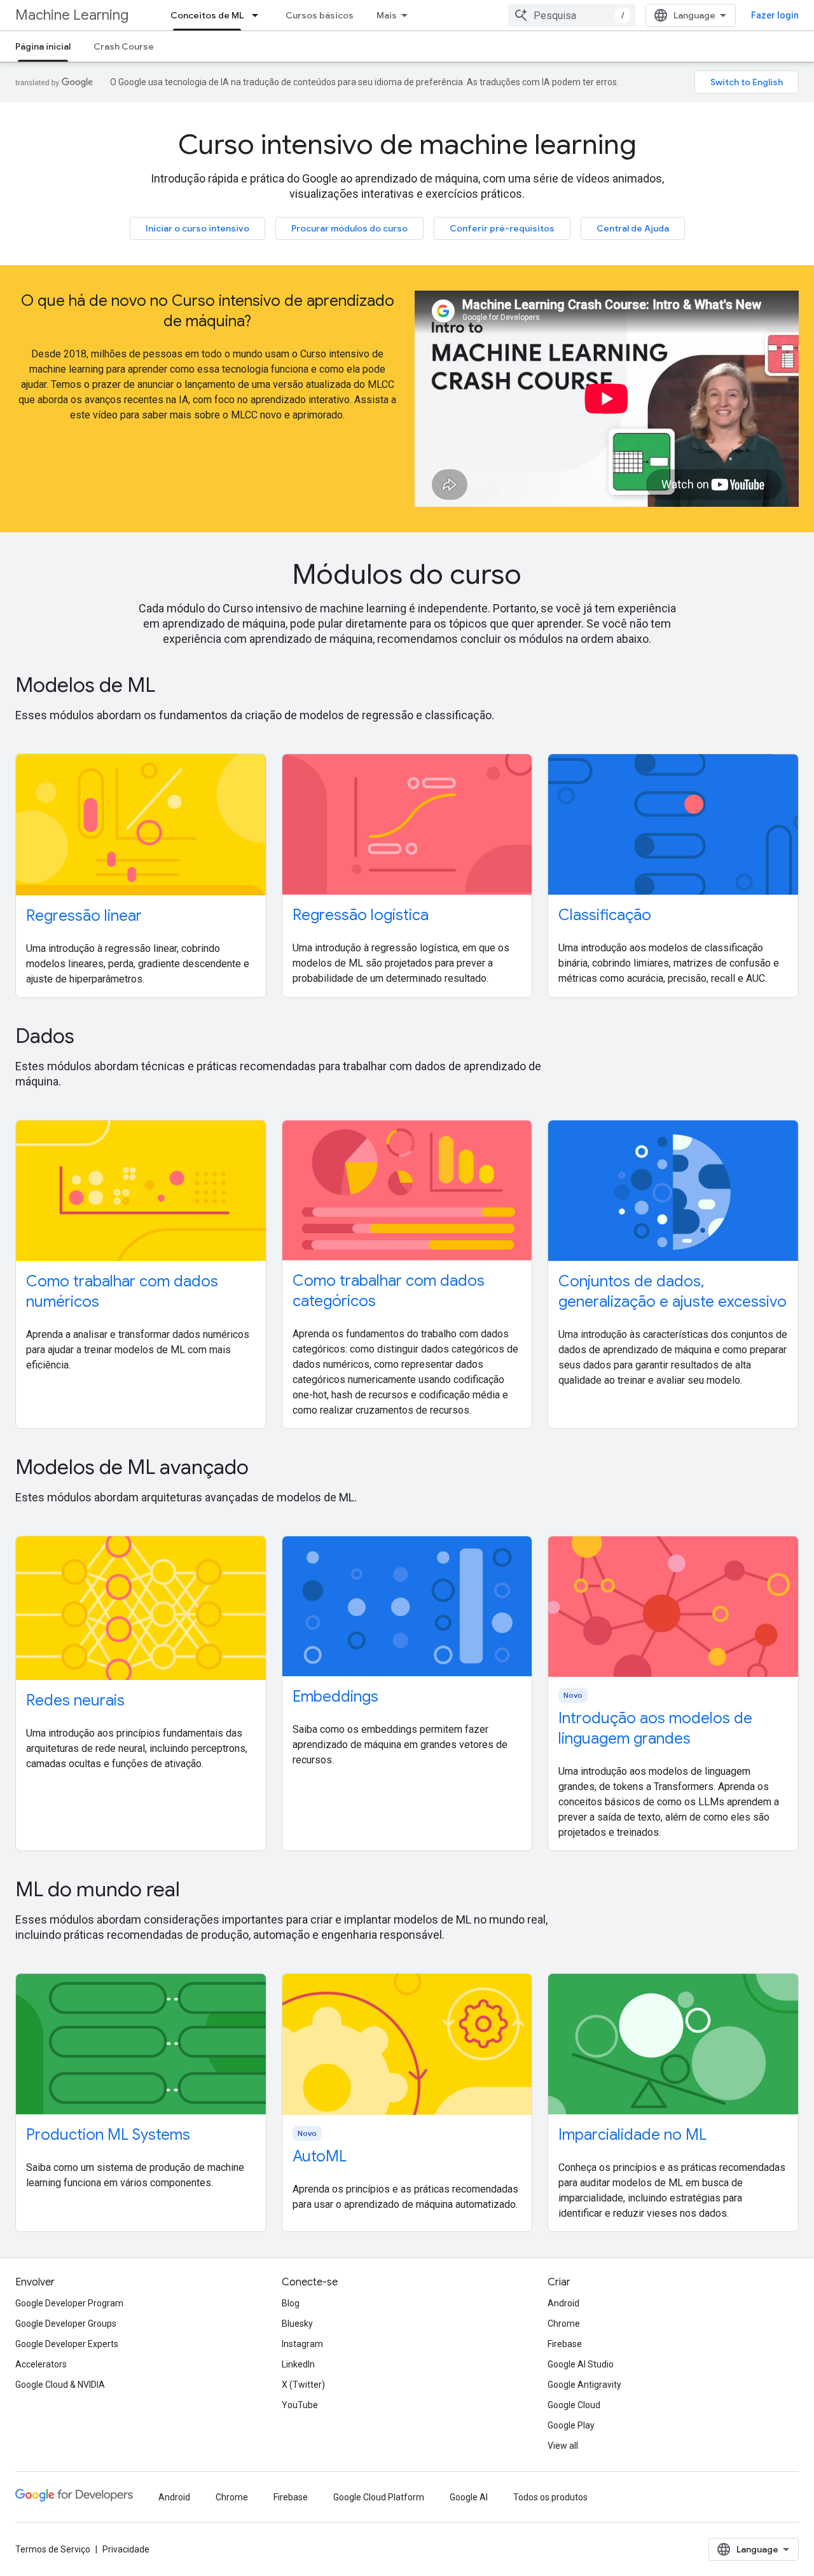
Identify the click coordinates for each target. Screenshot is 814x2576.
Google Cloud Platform (379, 2497)
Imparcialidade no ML (632, 2135)
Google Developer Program (69, 2303)
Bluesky (297, 2324)
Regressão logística (361, 915)
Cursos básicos (320, 15)
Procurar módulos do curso (349, 228)
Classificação (605, 915)
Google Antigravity (584, 2385)
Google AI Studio (581, 2364)
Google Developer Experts (67, 2344)
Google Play (571, 2425)
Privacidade (126, 2549)
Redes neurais (75, 1700)
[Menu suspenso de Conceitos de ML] (259, 15)
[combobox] (572, 15)
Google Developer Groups (66, 2324)
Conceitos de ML (207, 15)
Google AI (469, 2497)
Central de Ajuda (633, 228)
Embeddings (335, 1697)
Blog (291, 2303)
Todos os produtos (550, 2497)
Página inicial (43, 46)
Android (563, 2303)
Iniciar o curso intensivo (197, 228)
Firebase (565, 2344)
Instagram (302, 2344)
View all (563, 2446)
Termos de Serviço (53, 2549)
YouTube (300, 2405)
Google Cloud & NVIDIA (60, 2385)
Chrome (564, 2324)
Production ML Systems (108, 2135)
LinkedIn (298, 2364)
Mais (387, 15)
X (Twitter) (303, 2385)
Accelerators (41, 2364)
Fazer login (775, 15)
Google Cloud (574, 2405)
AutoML (320, 2156)
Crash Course (124, 46)
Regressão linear (84, 916)
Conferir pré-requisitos (502, 228)
